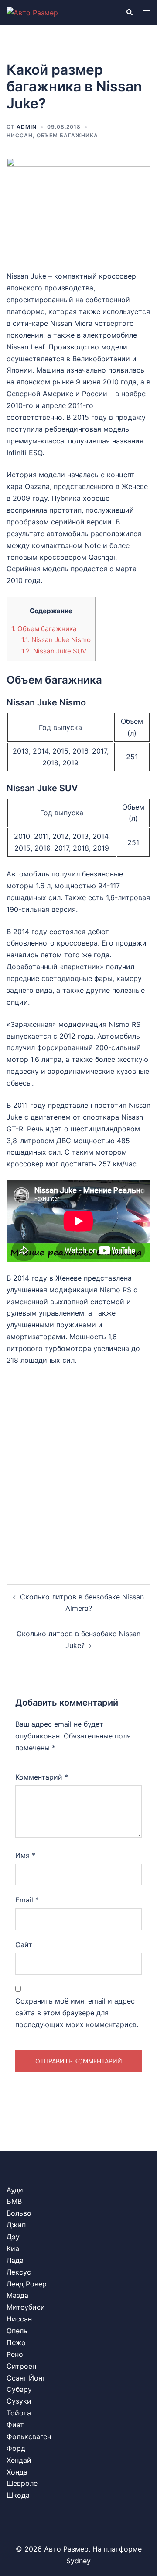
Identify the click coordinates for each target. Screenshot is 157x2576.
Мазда (17, 2295)
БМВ (14, 2201)
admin (27, 127)
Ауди (15, 2190)
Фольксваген (29, 2436)
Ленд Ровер (27, 2284)
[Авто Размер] (32, 12)
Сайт (24, 1944)
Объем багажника (67, 135)
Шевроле (22, 2483)
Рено (15, 2354)
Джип (16, 2225)
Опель (17, 2331)
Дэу (13, 2237)
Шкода (18, 2495)
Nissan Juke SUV (54, 651)
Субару (19, 2389)
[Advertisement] (78, 1467)
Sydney (78, 2561)
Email (27, 1900)
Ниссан (20, 135)
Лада (15, 2260)
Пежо (16, 2342)
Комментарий (42, 1777)
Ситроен (21, 2366)
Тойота (19, 2413)
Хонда (17, 2472)
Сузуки (19, 2401)
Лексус (19, 2272)
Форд (16, 2448)
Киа (13, 2248)
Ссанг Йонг (26, 2378)
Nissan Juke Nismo (56, 640)
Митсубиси (26, 2307)
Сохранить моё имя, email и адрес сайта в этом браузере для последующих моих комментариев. (77, 2013)
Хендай (19, 2460)
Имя (25, 1855)
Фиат (15, 2425)
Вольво (19, 2213)
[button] (129, 13)
